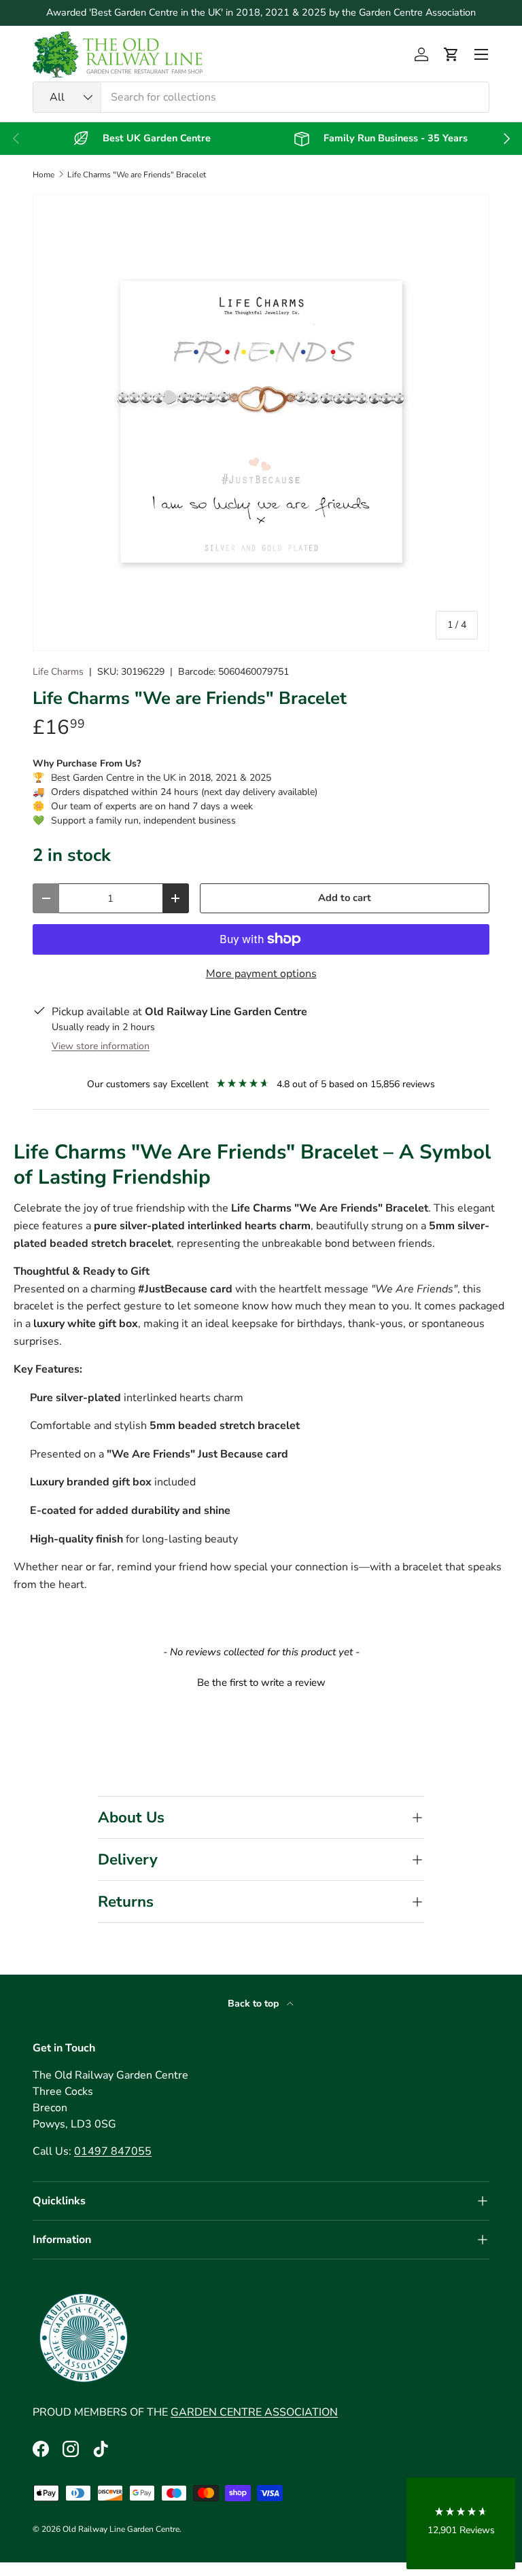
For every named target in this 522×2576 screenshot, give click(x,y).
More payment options (261, 974)
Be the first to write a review (261, 1682)
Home (43, 175)
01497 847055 (113, 2151)
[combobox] (261, 97)
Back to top (255, 2004)
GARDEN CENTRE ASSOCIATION (254, 2412)
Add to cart (345, 898)
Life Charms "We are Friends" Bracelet (137, 175)
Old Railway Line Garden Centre (121, 2529)
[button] (451, 54)
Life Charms (58, 672)
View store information (101, 1046)
